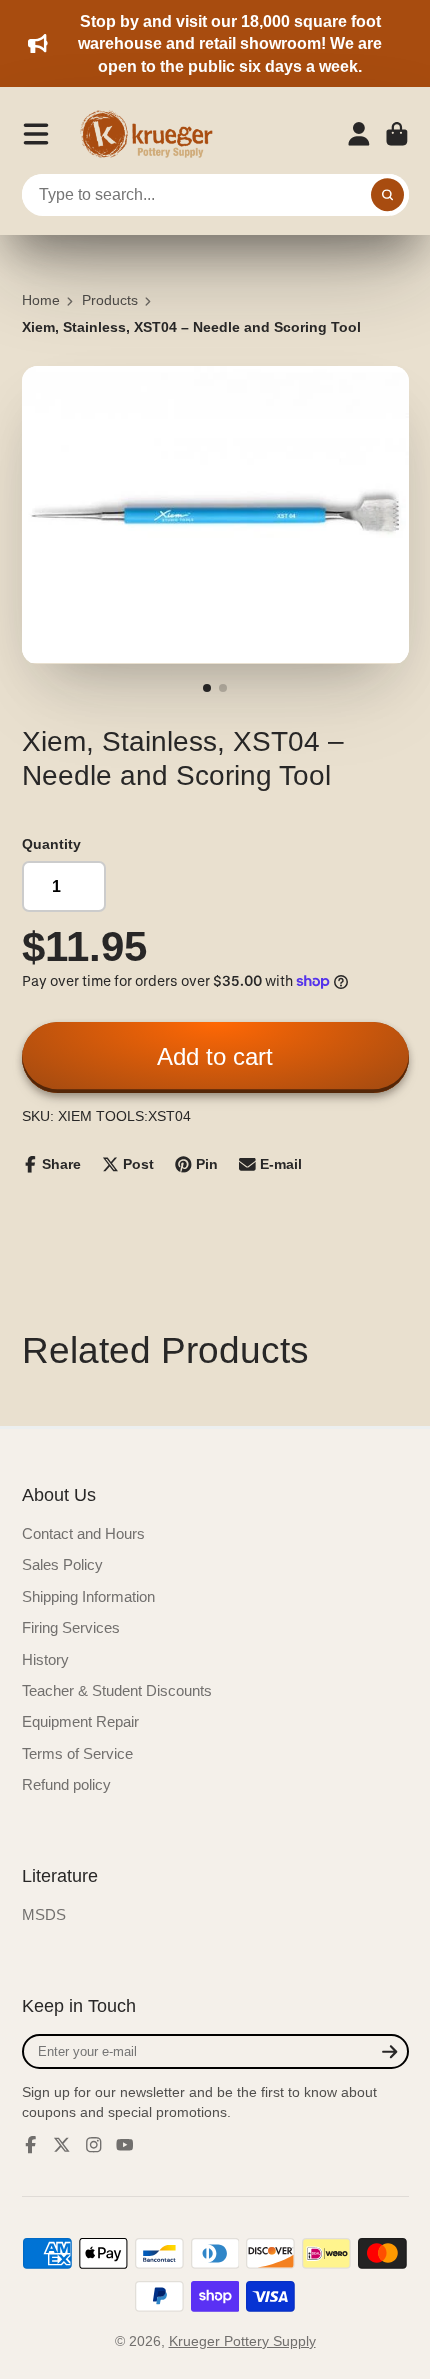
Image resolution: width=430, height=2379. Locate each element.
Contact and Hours (83, 1533)
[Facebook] (31, 2145)
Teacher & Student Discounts (117, 1690)
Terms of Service (77, 1753)
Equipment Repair (80, 1721)
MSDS (44, 1914)
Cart (397, 134)
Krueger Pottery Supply (242, 2341)
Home (41, 300)
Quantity (51, 844)
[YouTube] (125, 2145)
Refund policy (66, 1784)
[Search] (388, 195)
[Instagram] (94, 2145)
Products (110, 300)
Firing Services (71, 1627)
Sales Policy (62, 1564)
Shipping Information (88, 1596)
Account (359, 134)
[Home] (153, 134)
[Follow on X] (62, 2145)
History (45, 1659)
